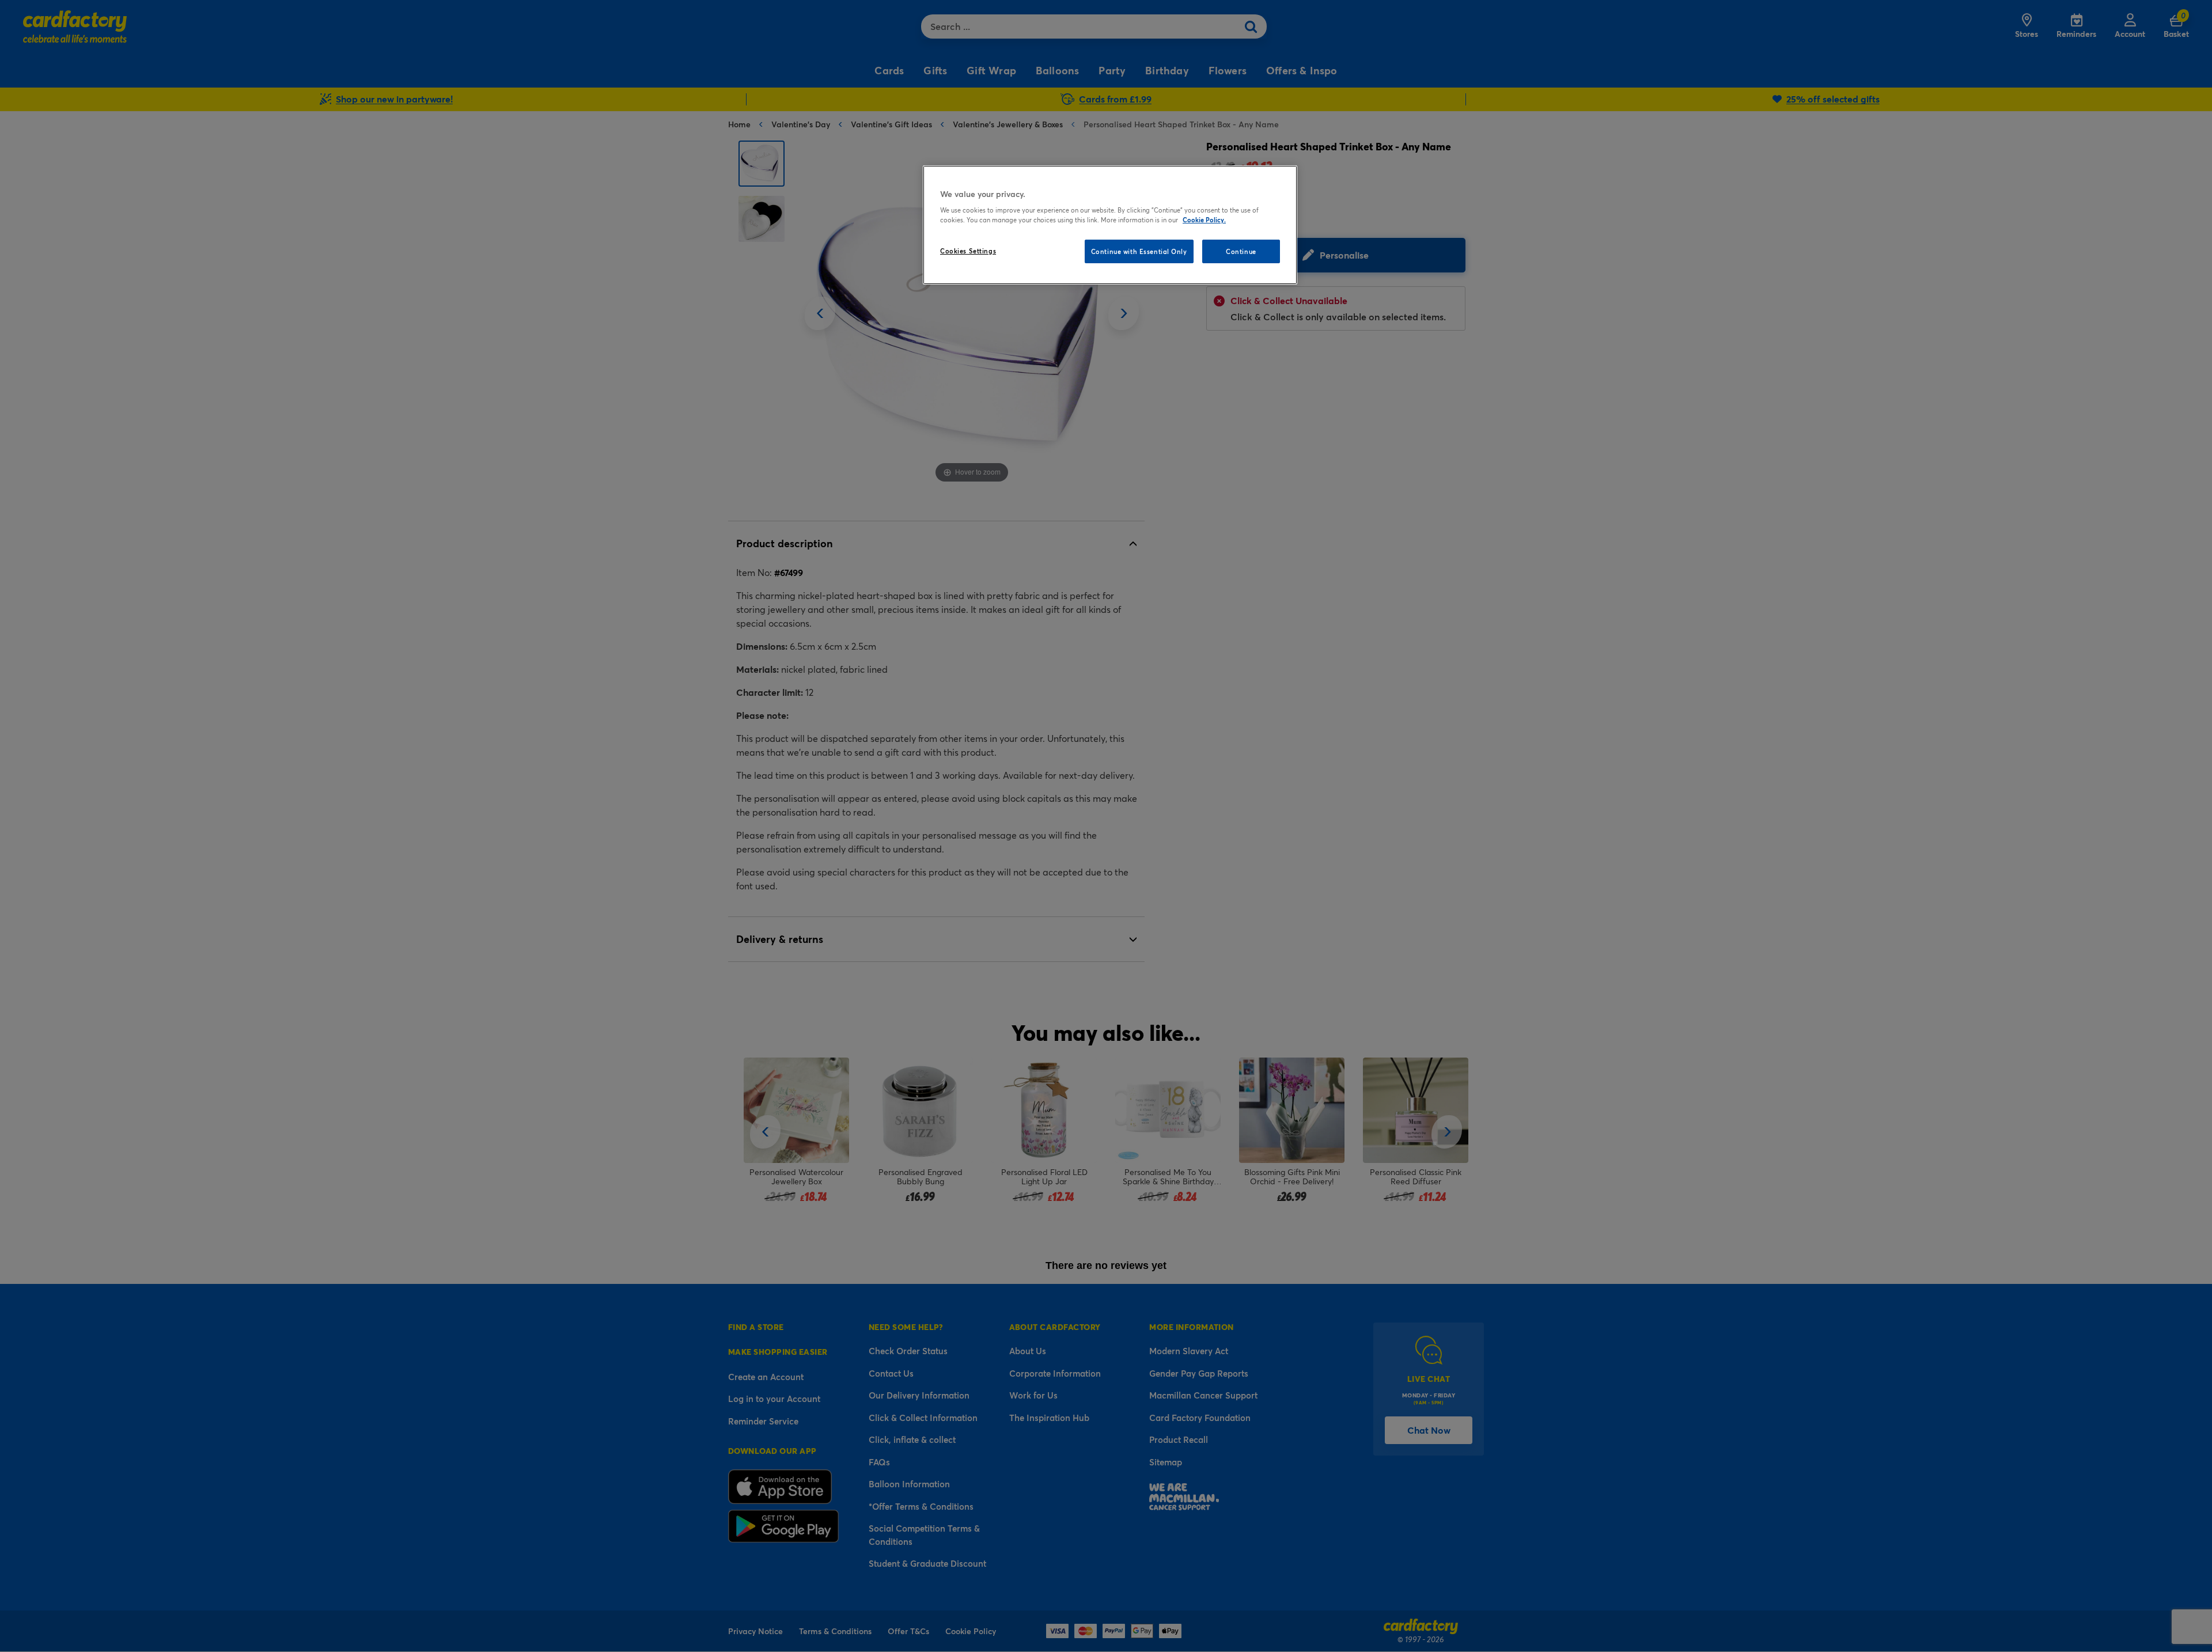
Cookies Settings (968, 251)
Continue (1241, 251)
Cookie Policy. (1204, 220)
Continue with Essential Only (1139, 251)
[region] (1110, 225)
